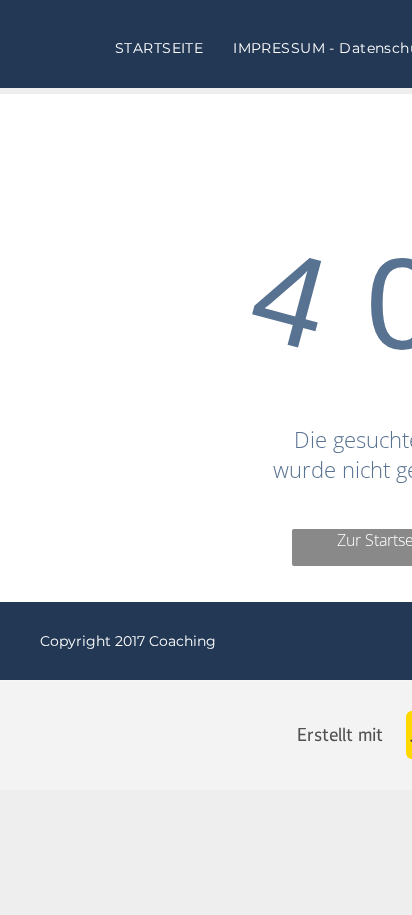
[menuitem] (159, 48)
